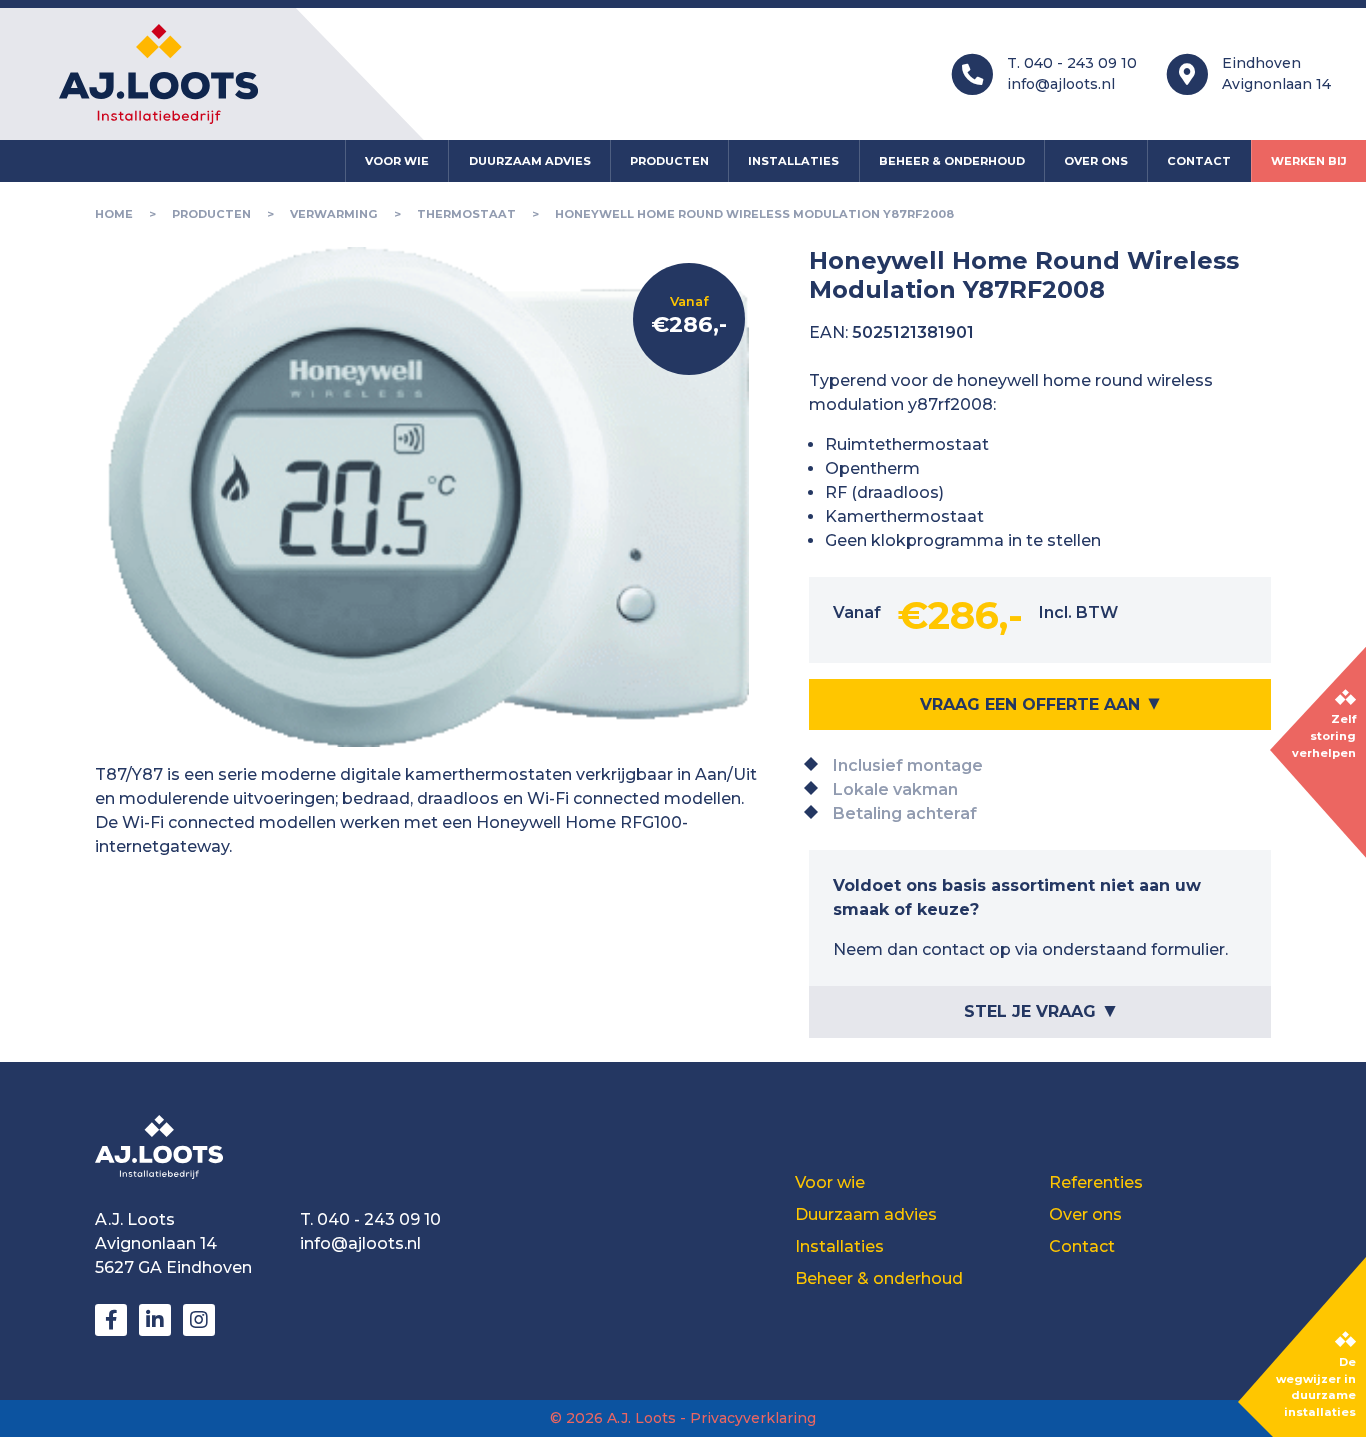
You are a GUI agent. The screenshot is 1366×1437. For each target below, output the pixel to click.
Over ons (1096, 161)
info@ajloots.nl (1061, 84)
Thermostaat (466, 214)
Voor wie (397, 161)
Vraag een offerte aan (1030, 704)
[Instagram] (199, 1320)
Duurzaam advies (530, 161)
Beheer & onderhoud (952, 161)
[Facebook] (111, 1320)
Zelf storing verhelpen (1324, 736)
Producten (669, 161)
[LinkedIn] (155, 1320)
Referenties (1096, 1182)
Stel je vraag (1030, 1011)
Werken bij (1309, 161)
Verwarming (334, 214)
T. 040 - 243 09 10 (1072, 63)
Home (114, 214)
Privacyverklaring (753, 1418)
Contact (1199, 161)
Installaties (793, 161)
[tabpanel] (428, 811)
